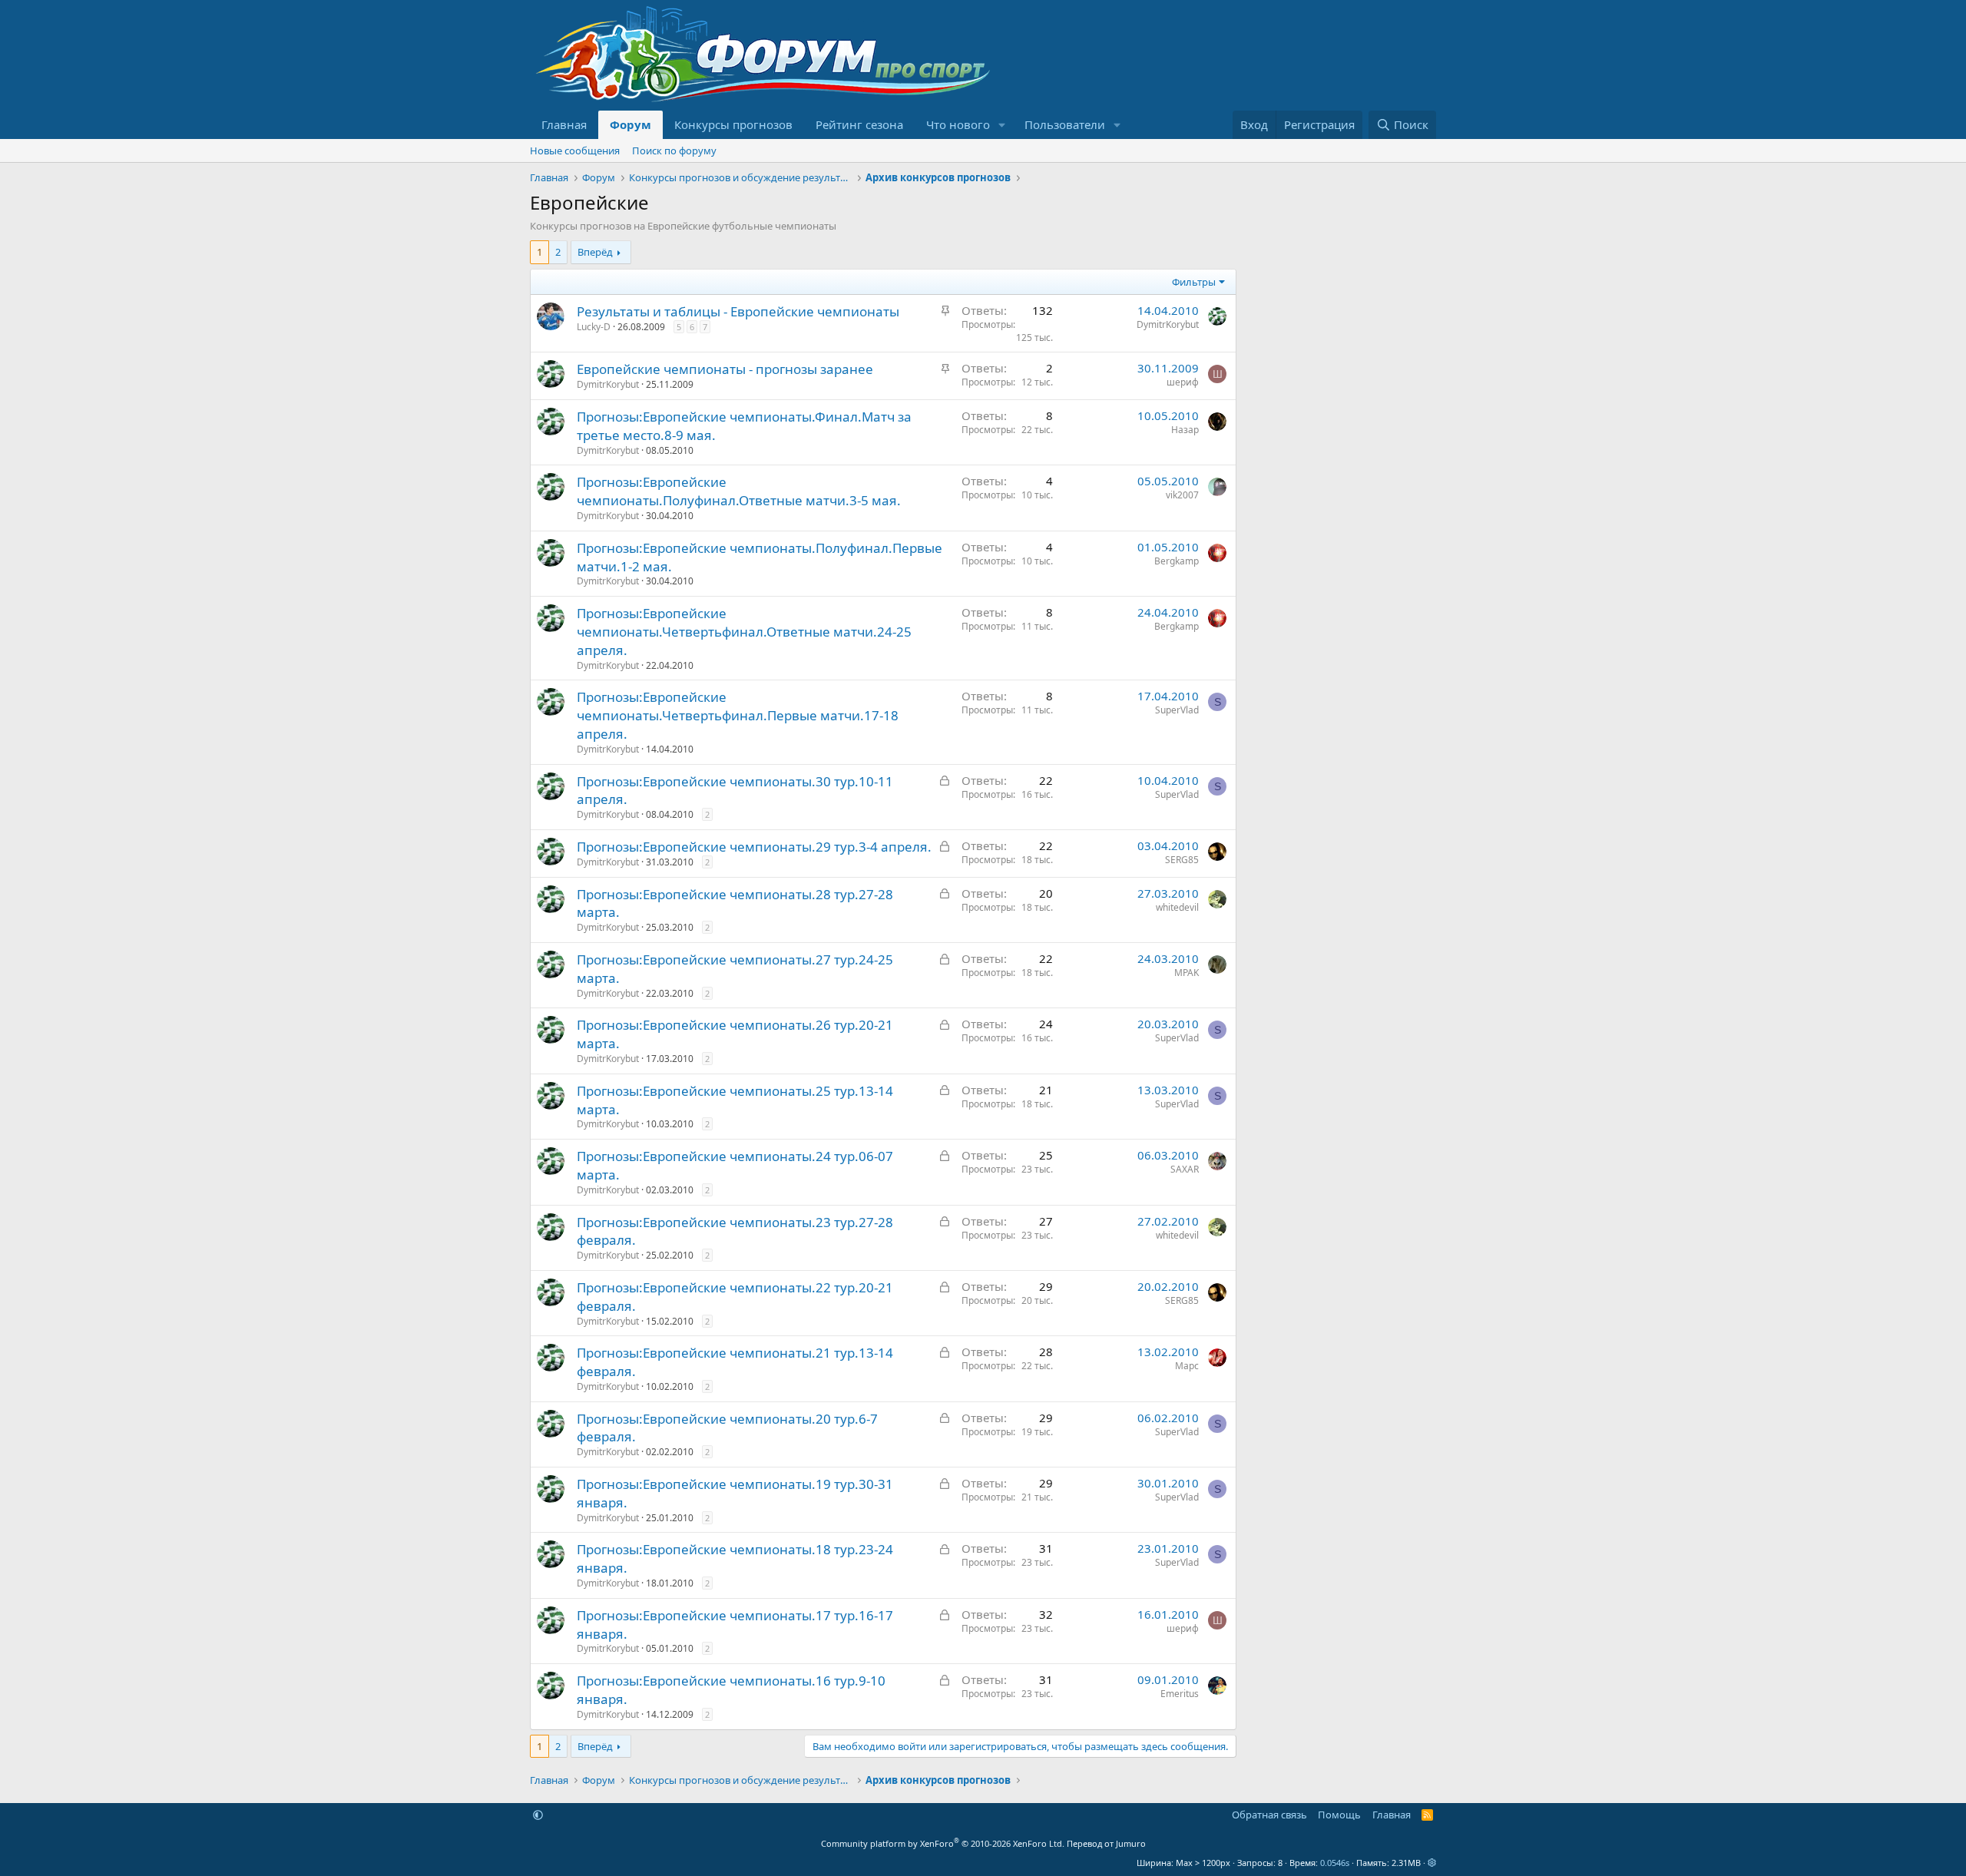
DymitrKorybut (1168, 324)
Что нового (958, 124)
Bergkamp (1177, 561)
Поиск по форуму (674, 151)
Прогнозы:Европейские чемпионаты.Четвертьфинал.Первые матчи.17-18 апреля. (738, 715)
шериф (1183, 382)
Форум (631, 124)
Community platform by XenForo (943, 1843)
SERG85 (1182, 860)
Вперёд (595, 252)
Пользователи (1065, 124)
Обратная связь (1269, 1815)
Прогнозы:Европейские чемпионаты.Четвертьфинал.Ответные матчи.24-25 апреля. (744, 632)
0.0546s (1335, 1863)
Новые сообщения (575, 151)
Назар (1185, 430)
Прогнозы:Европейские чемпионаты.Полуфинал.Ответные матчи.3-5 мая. (739, 491)
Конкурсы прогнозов (733, 124)
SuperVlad (1177, 710)
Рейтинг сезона (859, 124)
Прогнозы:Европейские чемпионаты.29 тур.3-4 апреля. (754, 847)
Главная (564, 124)
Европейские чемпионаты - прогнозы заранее (725, 369)
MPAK (1187, 973)
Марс (1187, 1366)
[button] (1002, 125)
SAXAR (1185, 1169)
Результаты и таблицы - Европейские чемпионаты (738, 311)
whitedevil (1177, 907)
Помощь (1339, 1815)
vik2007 (1182, 495)
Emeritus (1180, 1694)
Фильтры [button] (1194, 282)
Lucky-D (594, 327)
